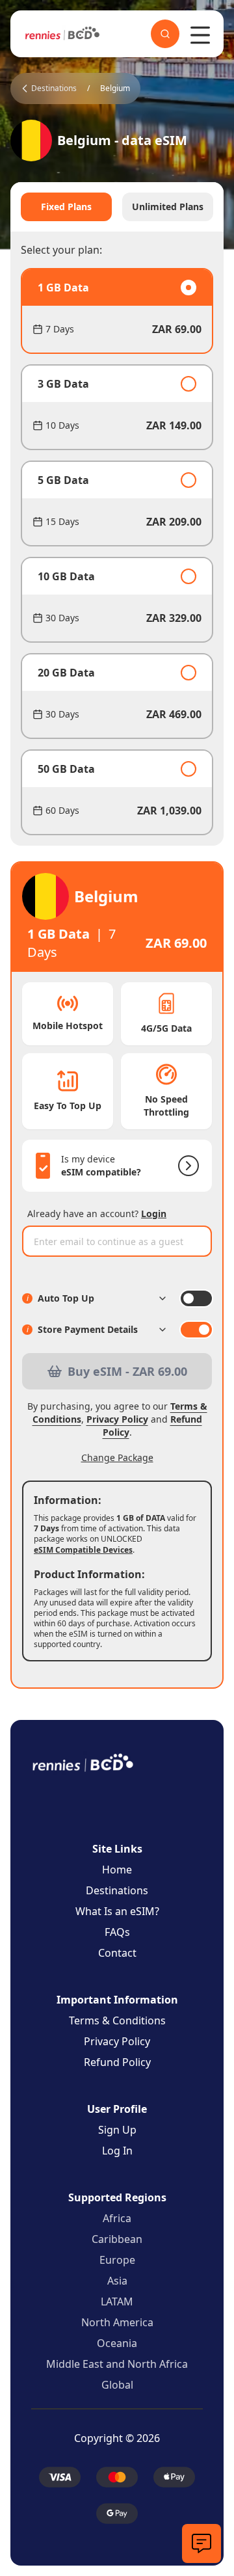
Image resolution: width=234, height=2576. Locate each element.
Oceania (117, 2343)
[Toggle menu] (200, 35)
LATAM (117, 2301)
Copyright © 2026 (117, 2438)
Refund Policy (117, 2062)
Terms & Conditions (117, 2020)
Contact (117, 1953)
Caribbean (117, 2239)
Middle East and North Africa (117, 2364)
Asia (117, 2281)
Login (154, 1214)
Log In (117, 2151)
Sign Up (117, 2130)
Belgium (115, 88)
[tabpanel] (117, 552)
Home (117, 1870)
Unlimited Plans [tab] (168, 207)
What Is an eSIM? (117, 1911)
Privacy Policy (117, 1419)
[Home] (62, 34)
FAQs (117, 1932)
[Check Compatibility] (186, 1166)
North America (117, 2322)
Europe (117, 2260)
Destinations (117, 1890)
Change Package (117, 1457)
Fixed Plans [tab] (66, 207)
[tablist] (117, 207)
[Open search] (165, 34)
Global (117, 2385)
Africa (117, 2218)
